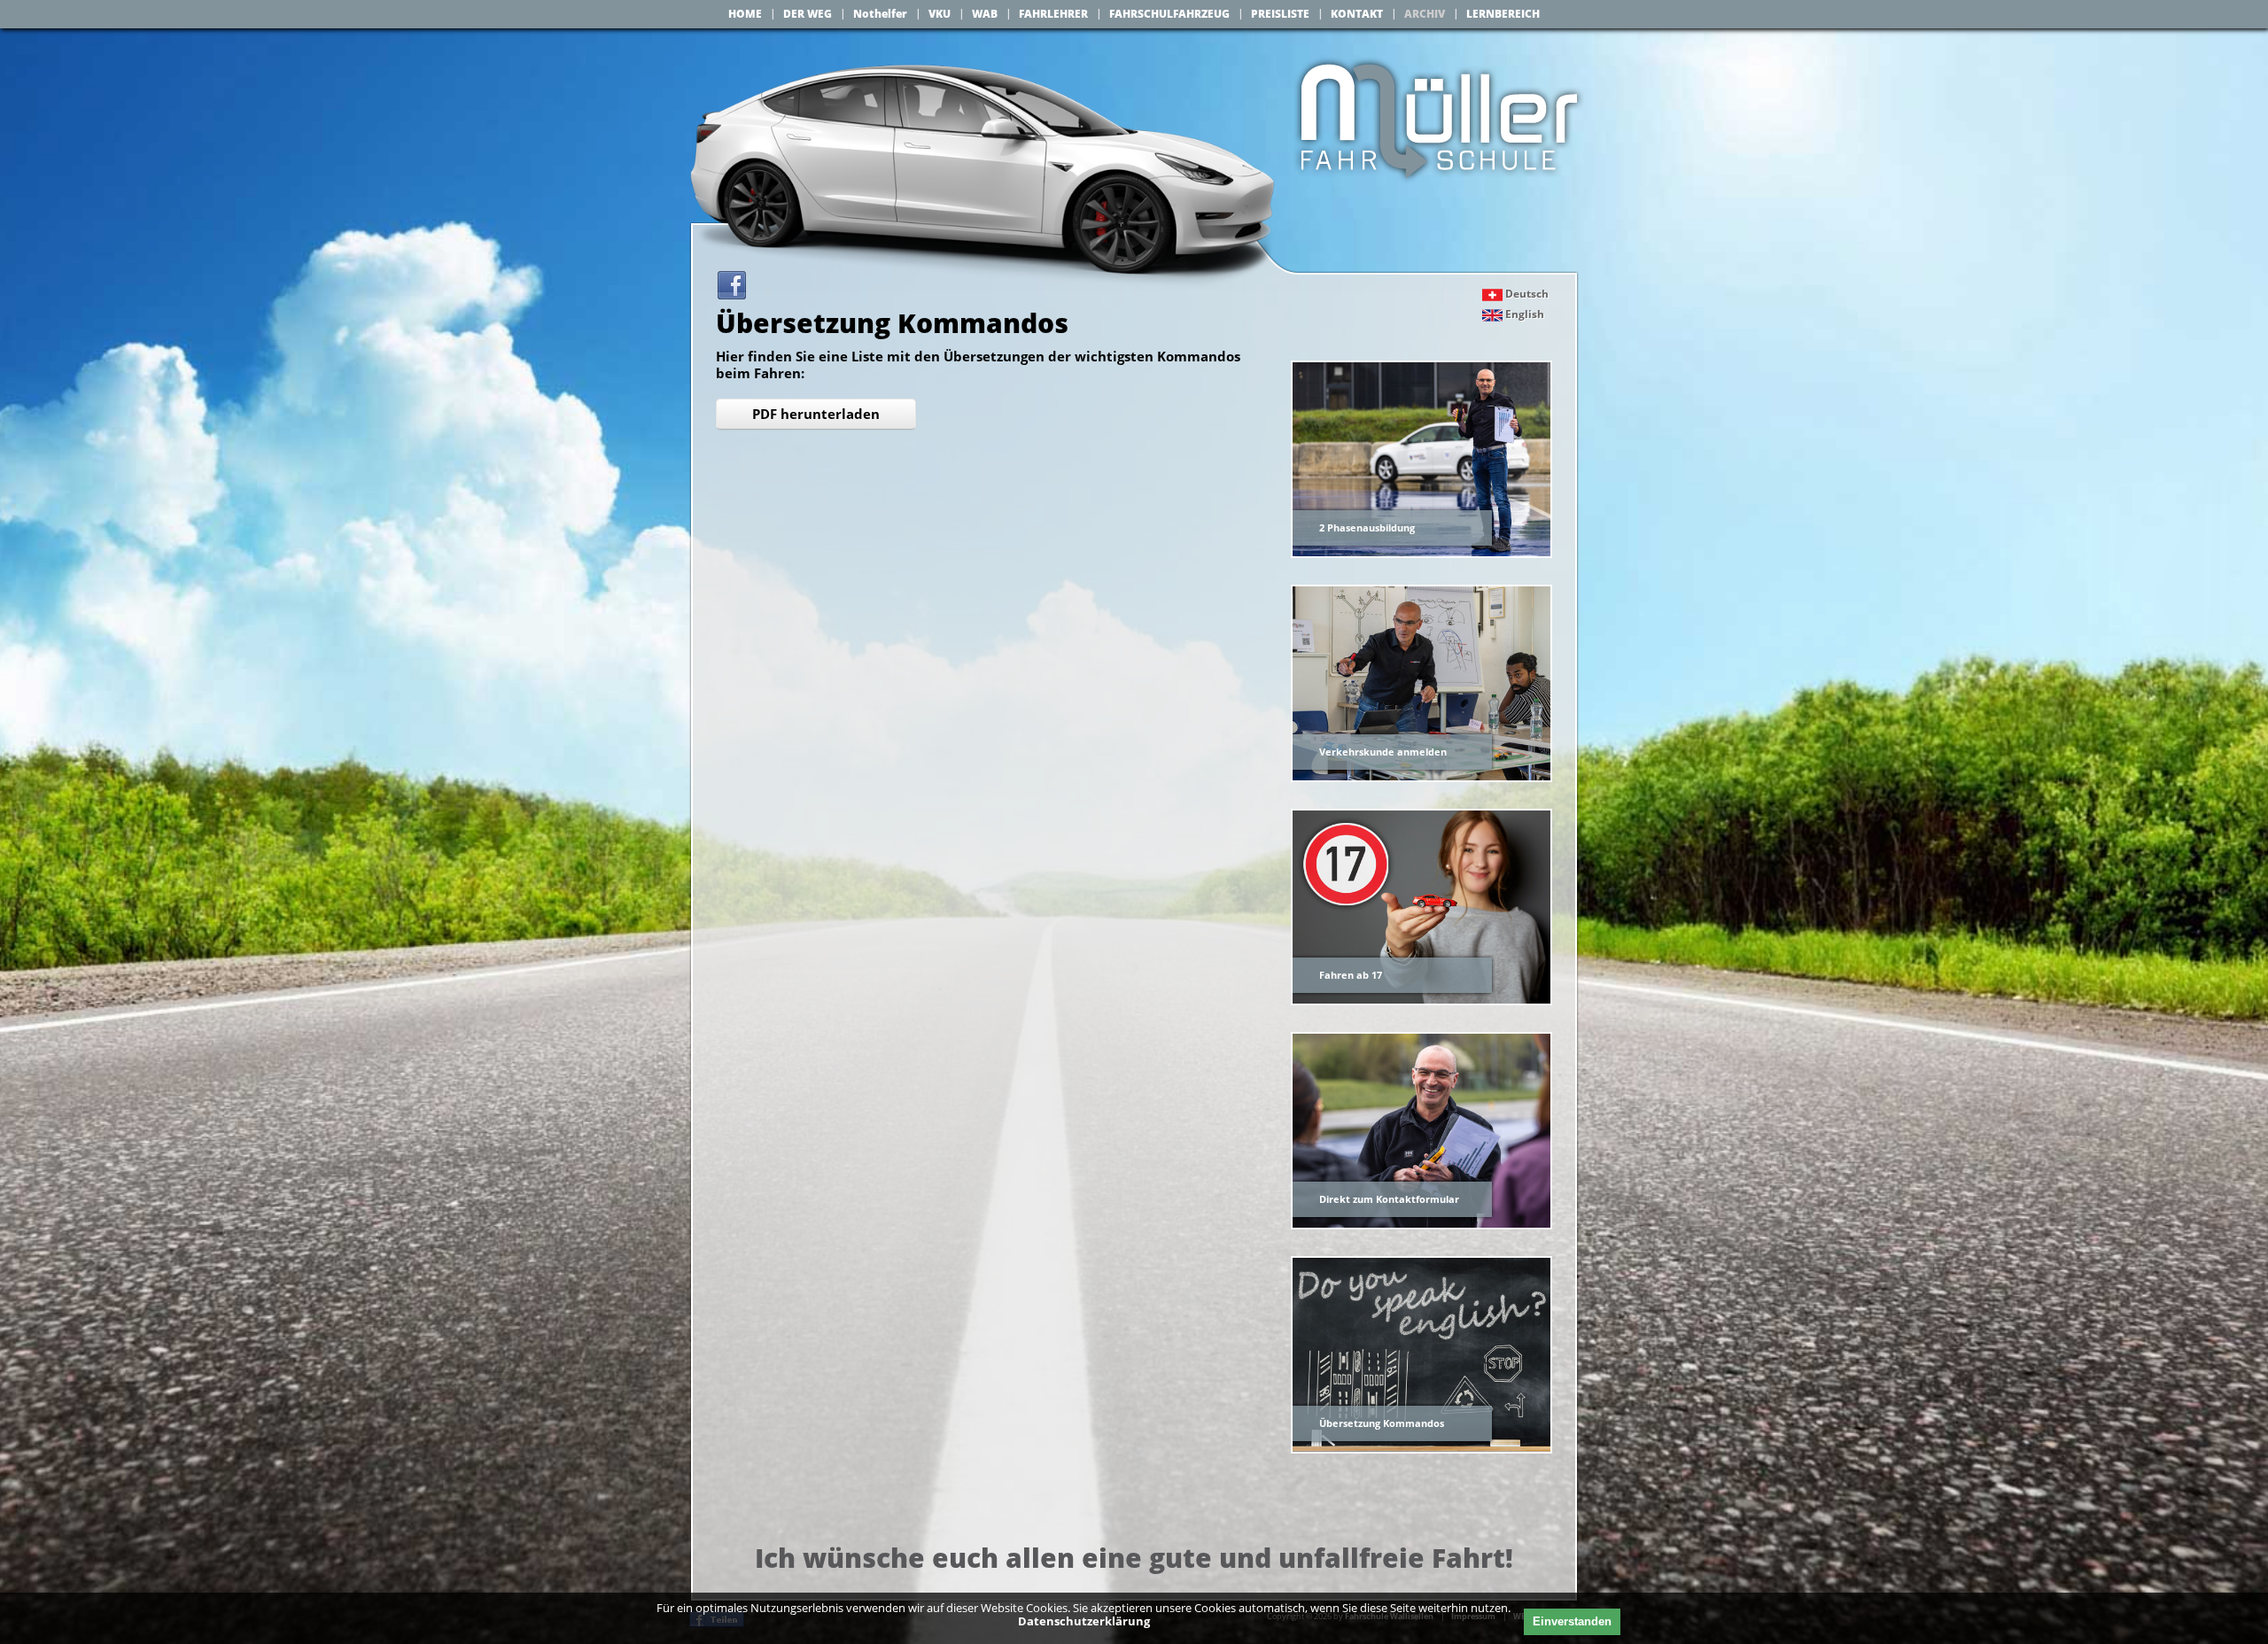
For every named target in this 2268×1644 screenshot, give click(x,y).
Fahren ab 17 (1351, 975)
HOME (745, 14)
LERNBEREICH (1503, 14)
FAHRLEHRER (1053, 14)
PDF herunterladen (816, 414)
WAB (985, 14)
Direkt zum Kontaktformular (1389, 1199)
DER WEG (808, 14)
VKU (940, 14)
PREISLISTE (1280, 14)
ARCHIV (1425, 14)
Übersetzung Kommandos (1382, 1423)
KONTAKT (1357, 14)
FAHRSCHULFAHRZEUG (1169, 14)
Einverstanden (1572, 1621)
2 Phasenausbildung (1367, 527)
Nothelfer (880, 14)
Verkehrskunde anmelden (1383, 752)
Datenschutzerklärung (1084, 1621)
